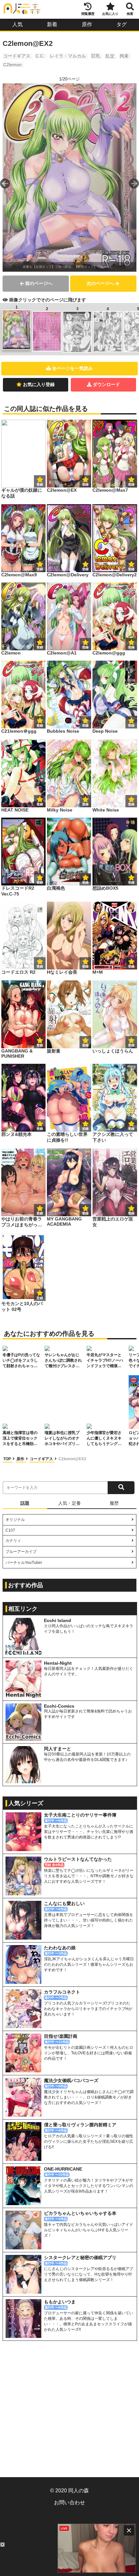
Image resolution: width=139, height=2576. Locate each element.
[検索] (121, 1488)
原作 (87, 24)
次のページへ (100, 283)
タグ (122, 24)
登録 (85, 484)
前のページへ (39, 283)
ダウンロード (106, 384)
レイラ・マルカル (68, 56)
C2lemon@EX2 (72, 1459)
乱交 (110, 56)
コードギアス (17, 56)
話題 (25, 1503)
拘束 (124, 56)
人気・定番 (69, 1503)
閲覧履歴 (88, 14)
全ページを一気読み (72, 368)
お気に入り (110, 14)
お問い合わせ (69, 2503)
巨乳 (96, 56)
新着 (52, 24)
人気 (17, 24)
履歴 (114, 1503)
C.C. (40, 56)
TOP (8, 1459)
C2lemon (12, 65)
